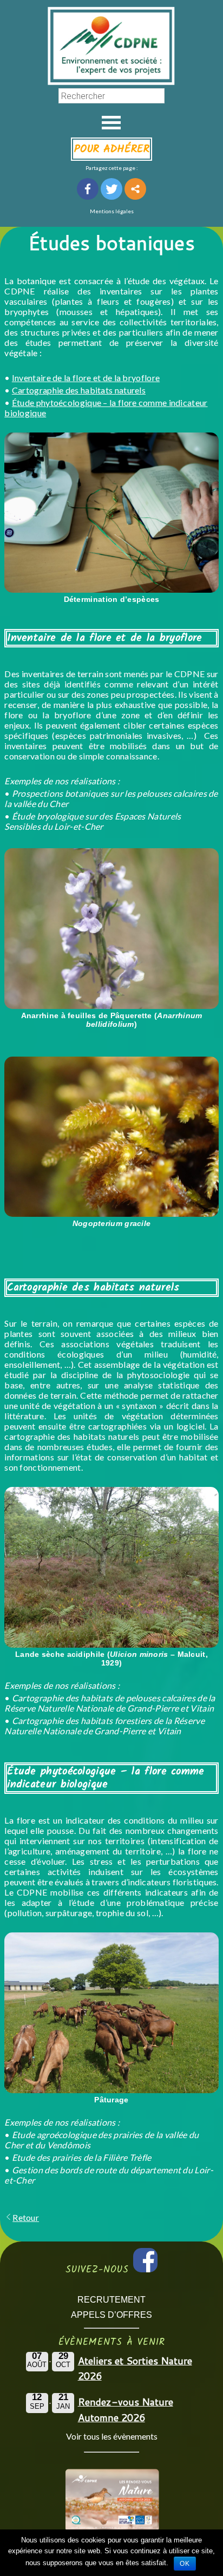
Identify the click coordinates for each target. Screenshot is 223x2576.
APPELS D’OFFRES (111, 2315)
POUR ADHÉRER (112, 149)
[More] (135, 189)
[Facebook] (88, 189)
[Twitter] (111, 189)
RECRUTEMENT (111, 2300)
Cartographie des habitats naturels (79, 390)
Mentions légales (112, 211)
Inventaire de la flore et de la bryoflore (86, 378)
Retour (26, 2217)
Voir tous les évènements (112, 2436)
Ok (185, 2564)
